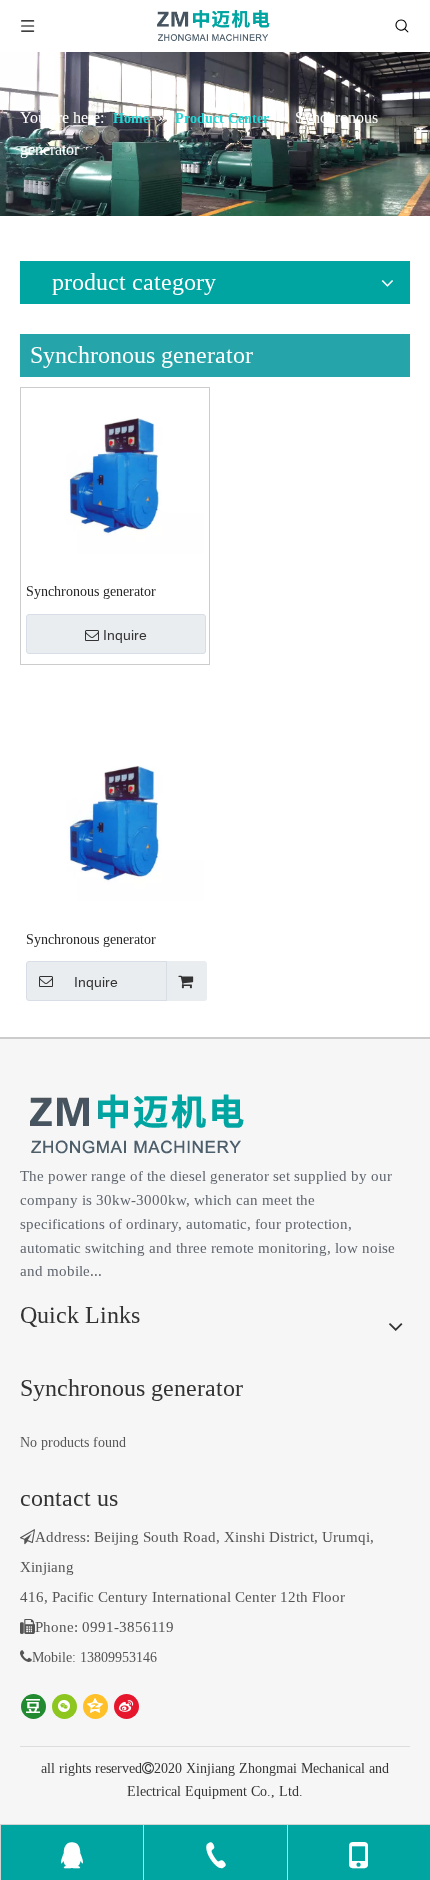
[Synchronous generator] (115, 472)
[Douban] (33, 1705)
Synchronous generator (91, 591)
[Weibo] (126, 1705)
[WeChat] (64, 1705)
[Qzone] (95, 1705)
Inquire (125, 635)
